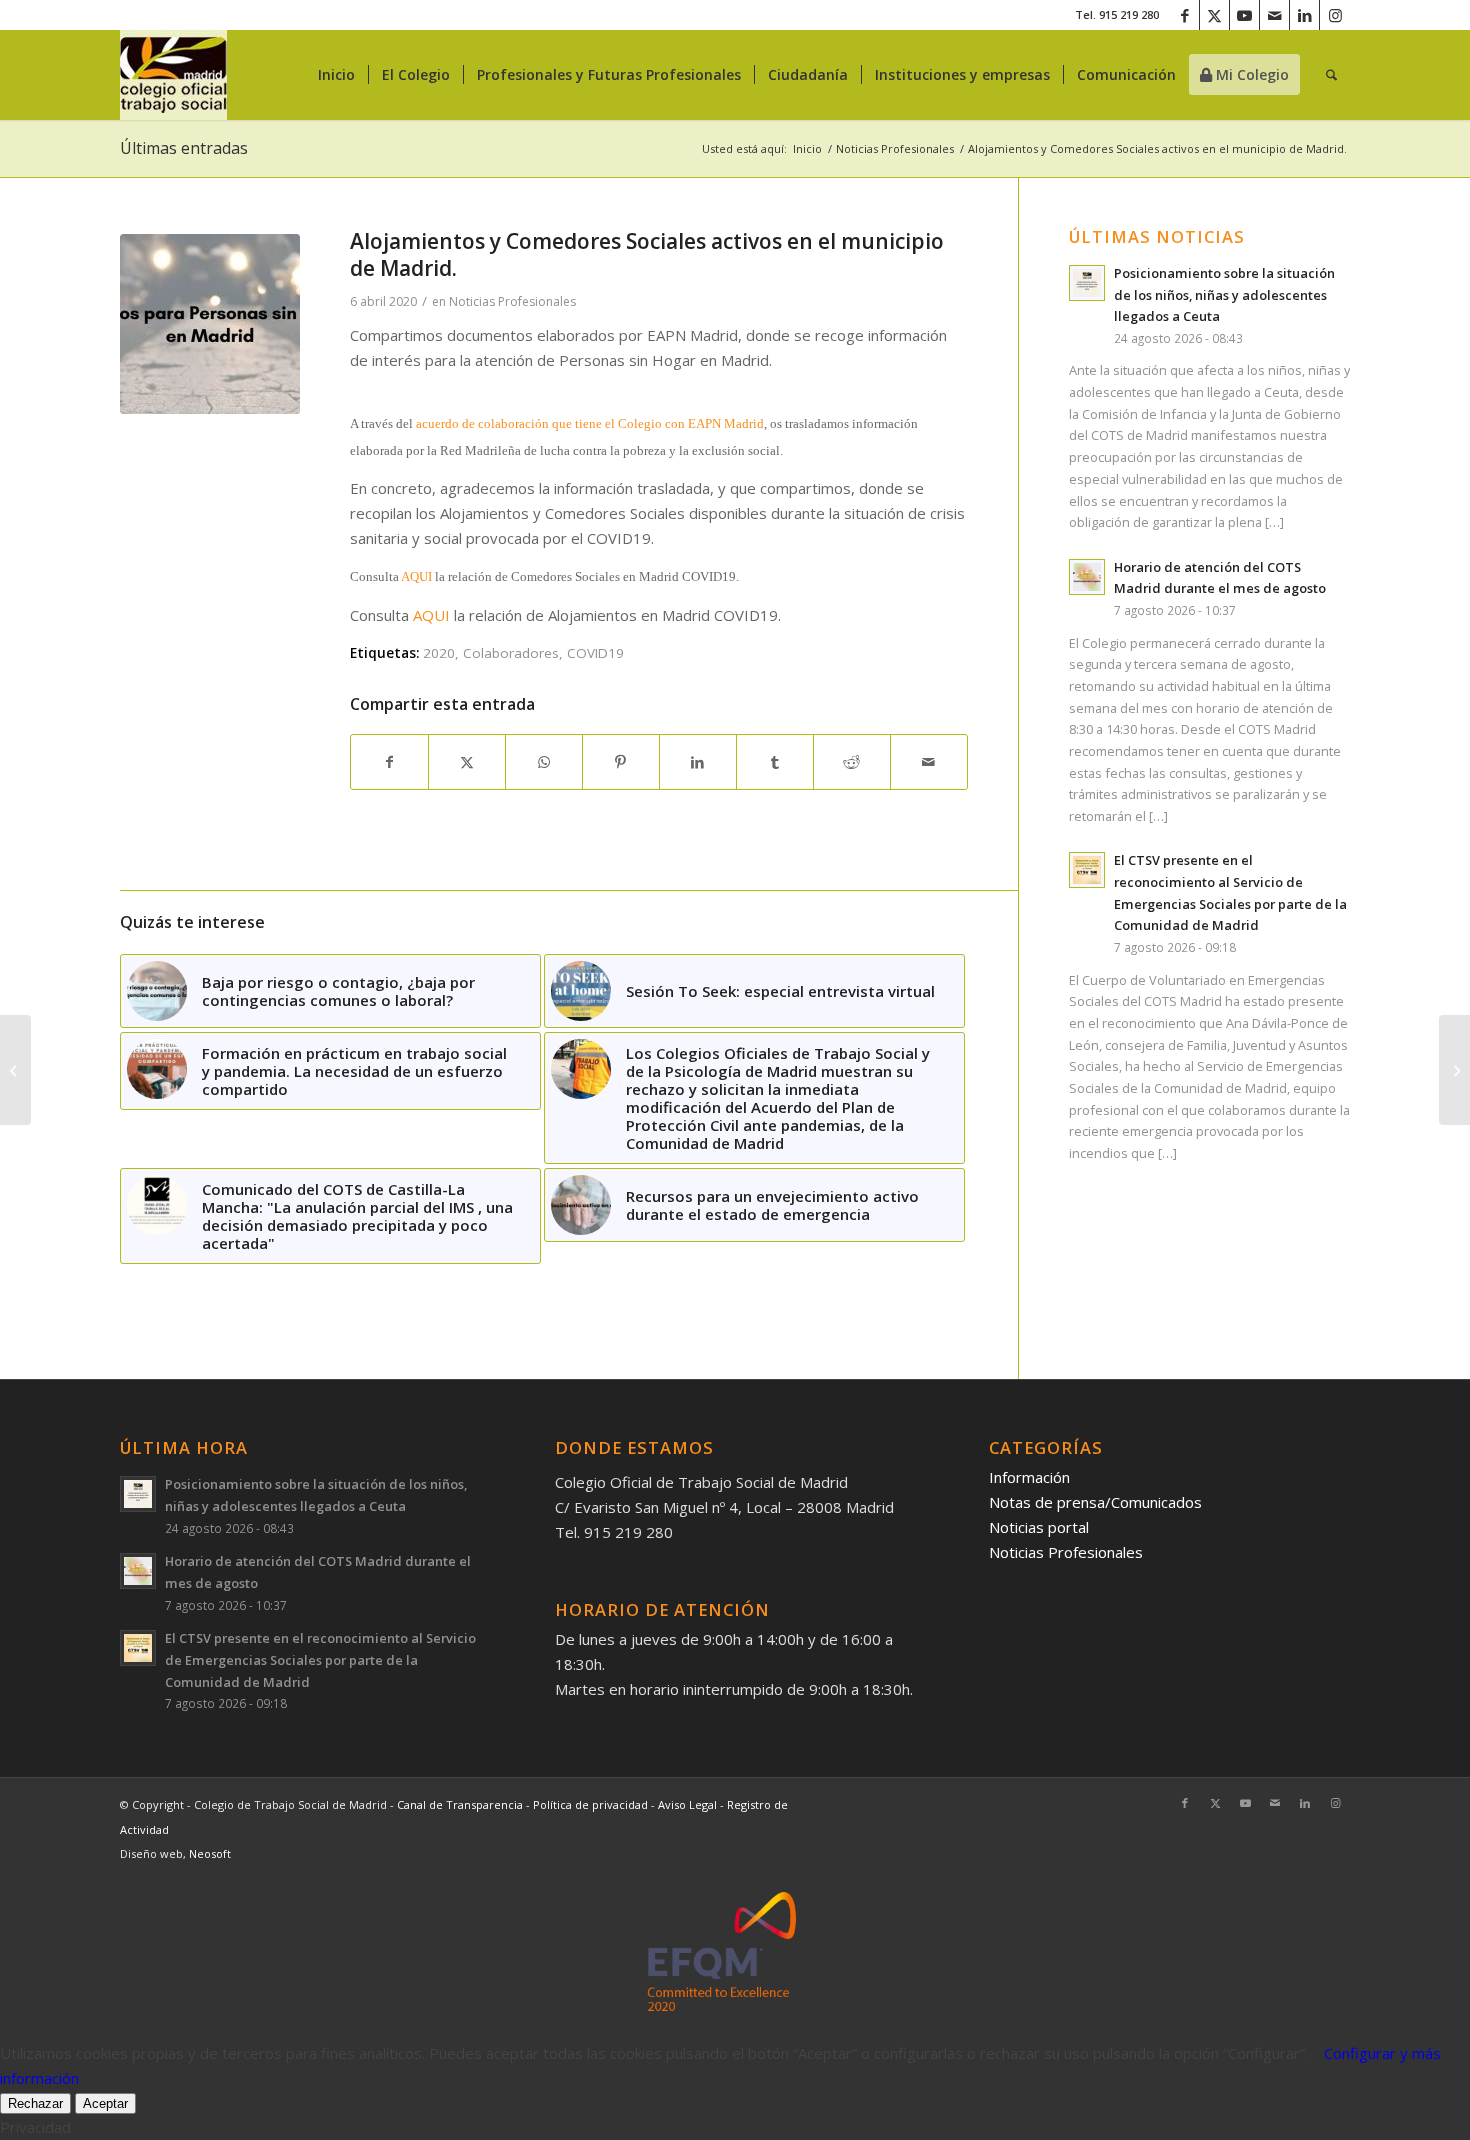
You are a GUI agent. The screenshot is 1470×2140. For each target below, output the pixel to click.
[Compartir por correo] (929, 762)
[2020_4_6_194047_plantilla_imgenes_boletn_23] (210, 324)
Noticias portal (1039, 1527)
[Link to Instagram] (1335, 15)
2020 (439, 653)
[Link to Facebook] (1184, 15)
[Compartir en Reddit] (852, 762)
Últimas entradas (184, 148)
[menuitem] (336, 75)
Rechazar (35, 2103)
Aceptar (105, 2103)
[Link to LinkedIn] (1304, 15)
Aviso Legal (689, 1804)
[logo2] (173, 75)
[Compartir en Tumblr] (775, 762)
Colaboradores (511, 653)
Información (1029, 1477)
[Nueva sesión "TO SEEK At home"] (1454, 1070)
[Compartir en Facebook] (389, 762)
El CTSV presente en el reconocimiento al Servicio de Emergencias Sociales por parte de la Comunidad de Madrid (320, 1659)
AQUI (416, 576)
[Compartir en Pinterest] (621, 762)
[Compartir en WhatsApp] (544, 762)
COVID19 (595, 653)
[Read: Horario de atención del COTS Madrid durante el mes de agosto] (1087, 577)
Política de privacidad (592, 1804)
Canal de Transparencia (460, 1804)
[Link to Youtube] (1244, 15)
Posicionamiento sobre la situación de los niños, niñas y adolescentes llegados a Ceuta (1224, 294)
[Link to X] (1214, 15)
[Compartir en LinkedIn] (698, 762)
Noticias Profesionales (512, 301)
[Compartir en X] (467, 762)
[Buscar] (1331, 75)
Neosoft (210, 1853)
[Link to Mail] (1274, 15)
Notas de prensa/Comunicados (1095, 1502)
